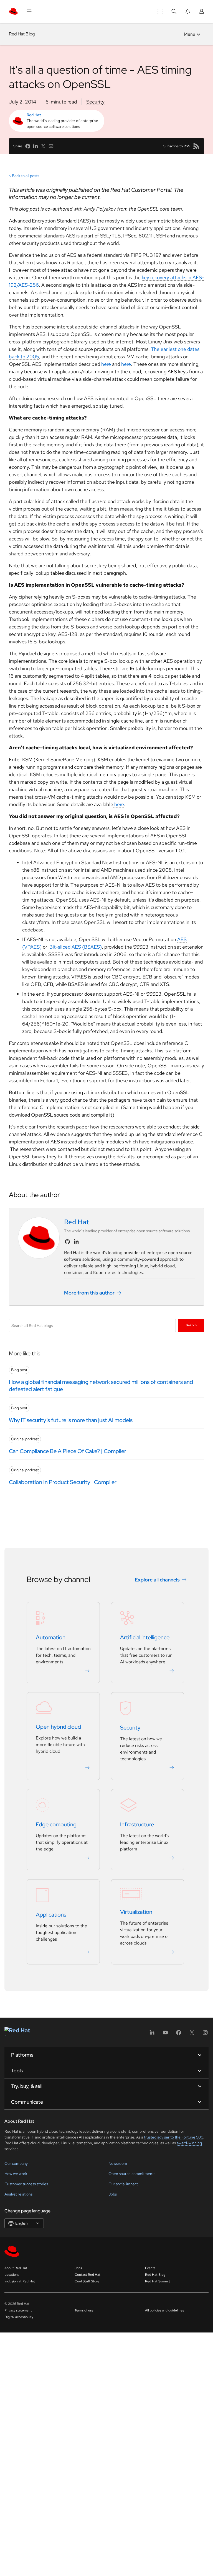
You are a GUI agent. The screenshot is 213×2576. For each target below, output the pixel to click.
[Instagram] (205, 2034)
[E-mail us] (51, 146)
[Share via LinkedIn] (35, 146)
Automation (51, 1637)
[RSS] (196, 146)
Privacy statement (18, 2310)
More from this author (89, 1293)
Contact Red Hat (88, 2275)
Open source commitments (132, 2174)
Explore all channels (157, 1580)
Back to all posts (26, 176)
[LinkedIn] (152, 2034)
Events (150, 2268)
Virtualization (136, 1912)
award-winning (189, 2143)
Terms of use (84, 2310)
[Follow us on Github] (67, 1242)
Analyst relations (18, 2194)
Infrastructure (137, 1824)
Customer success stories (26, 2184)
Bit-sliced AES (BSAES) (76, 947)
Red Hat (34, 115)
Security (95, 102)
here (106, 364)
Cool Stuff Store (87, 2281)
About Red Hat (16, 2268)
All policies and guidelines (164, 2310)
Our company (16, 2163)
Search (191, 1325)
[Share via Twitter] (43, 146)
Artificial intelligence (145, 1637)
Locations (12, 2275)
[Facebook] (179, 2034)
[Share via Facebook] (28, 146)
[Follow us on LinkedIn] (76, 1242)
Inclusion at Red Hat (20, 2281)
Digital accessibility (19, 2317)
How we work (16, 2174)
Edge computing (56, 1824)
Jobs (113, 2194)
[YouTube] (165, 2034)
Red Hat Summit (158, 2281)
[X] (192, 2034)
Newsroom (118, 2163)
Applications (51, 1915)
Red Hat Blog (22, 34)
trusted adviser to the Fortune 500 (174, 2137)
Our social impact (123, 2184)
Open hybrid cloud (58, 1727)
